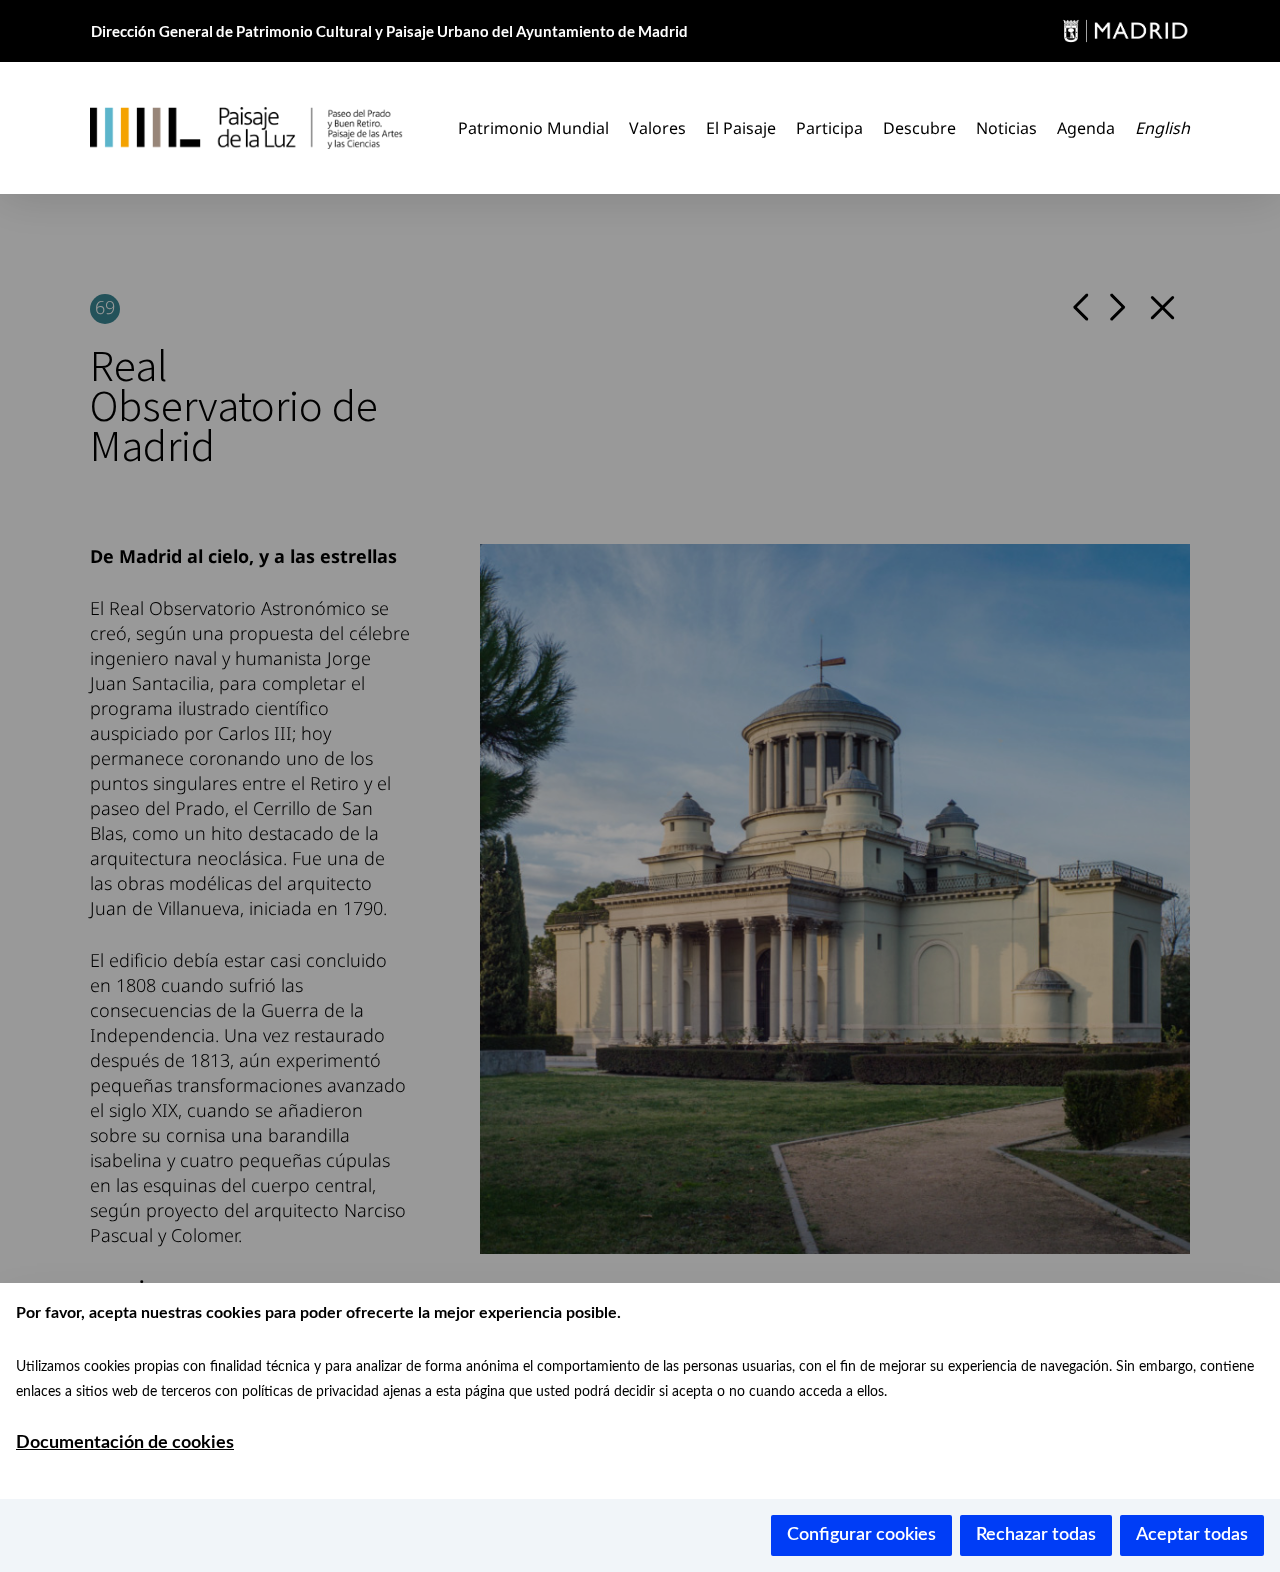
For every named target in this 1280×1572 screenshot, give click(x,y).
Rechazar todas (1036, 1535)
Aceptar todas (1192, 1535)
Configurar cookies (861, 1535)
